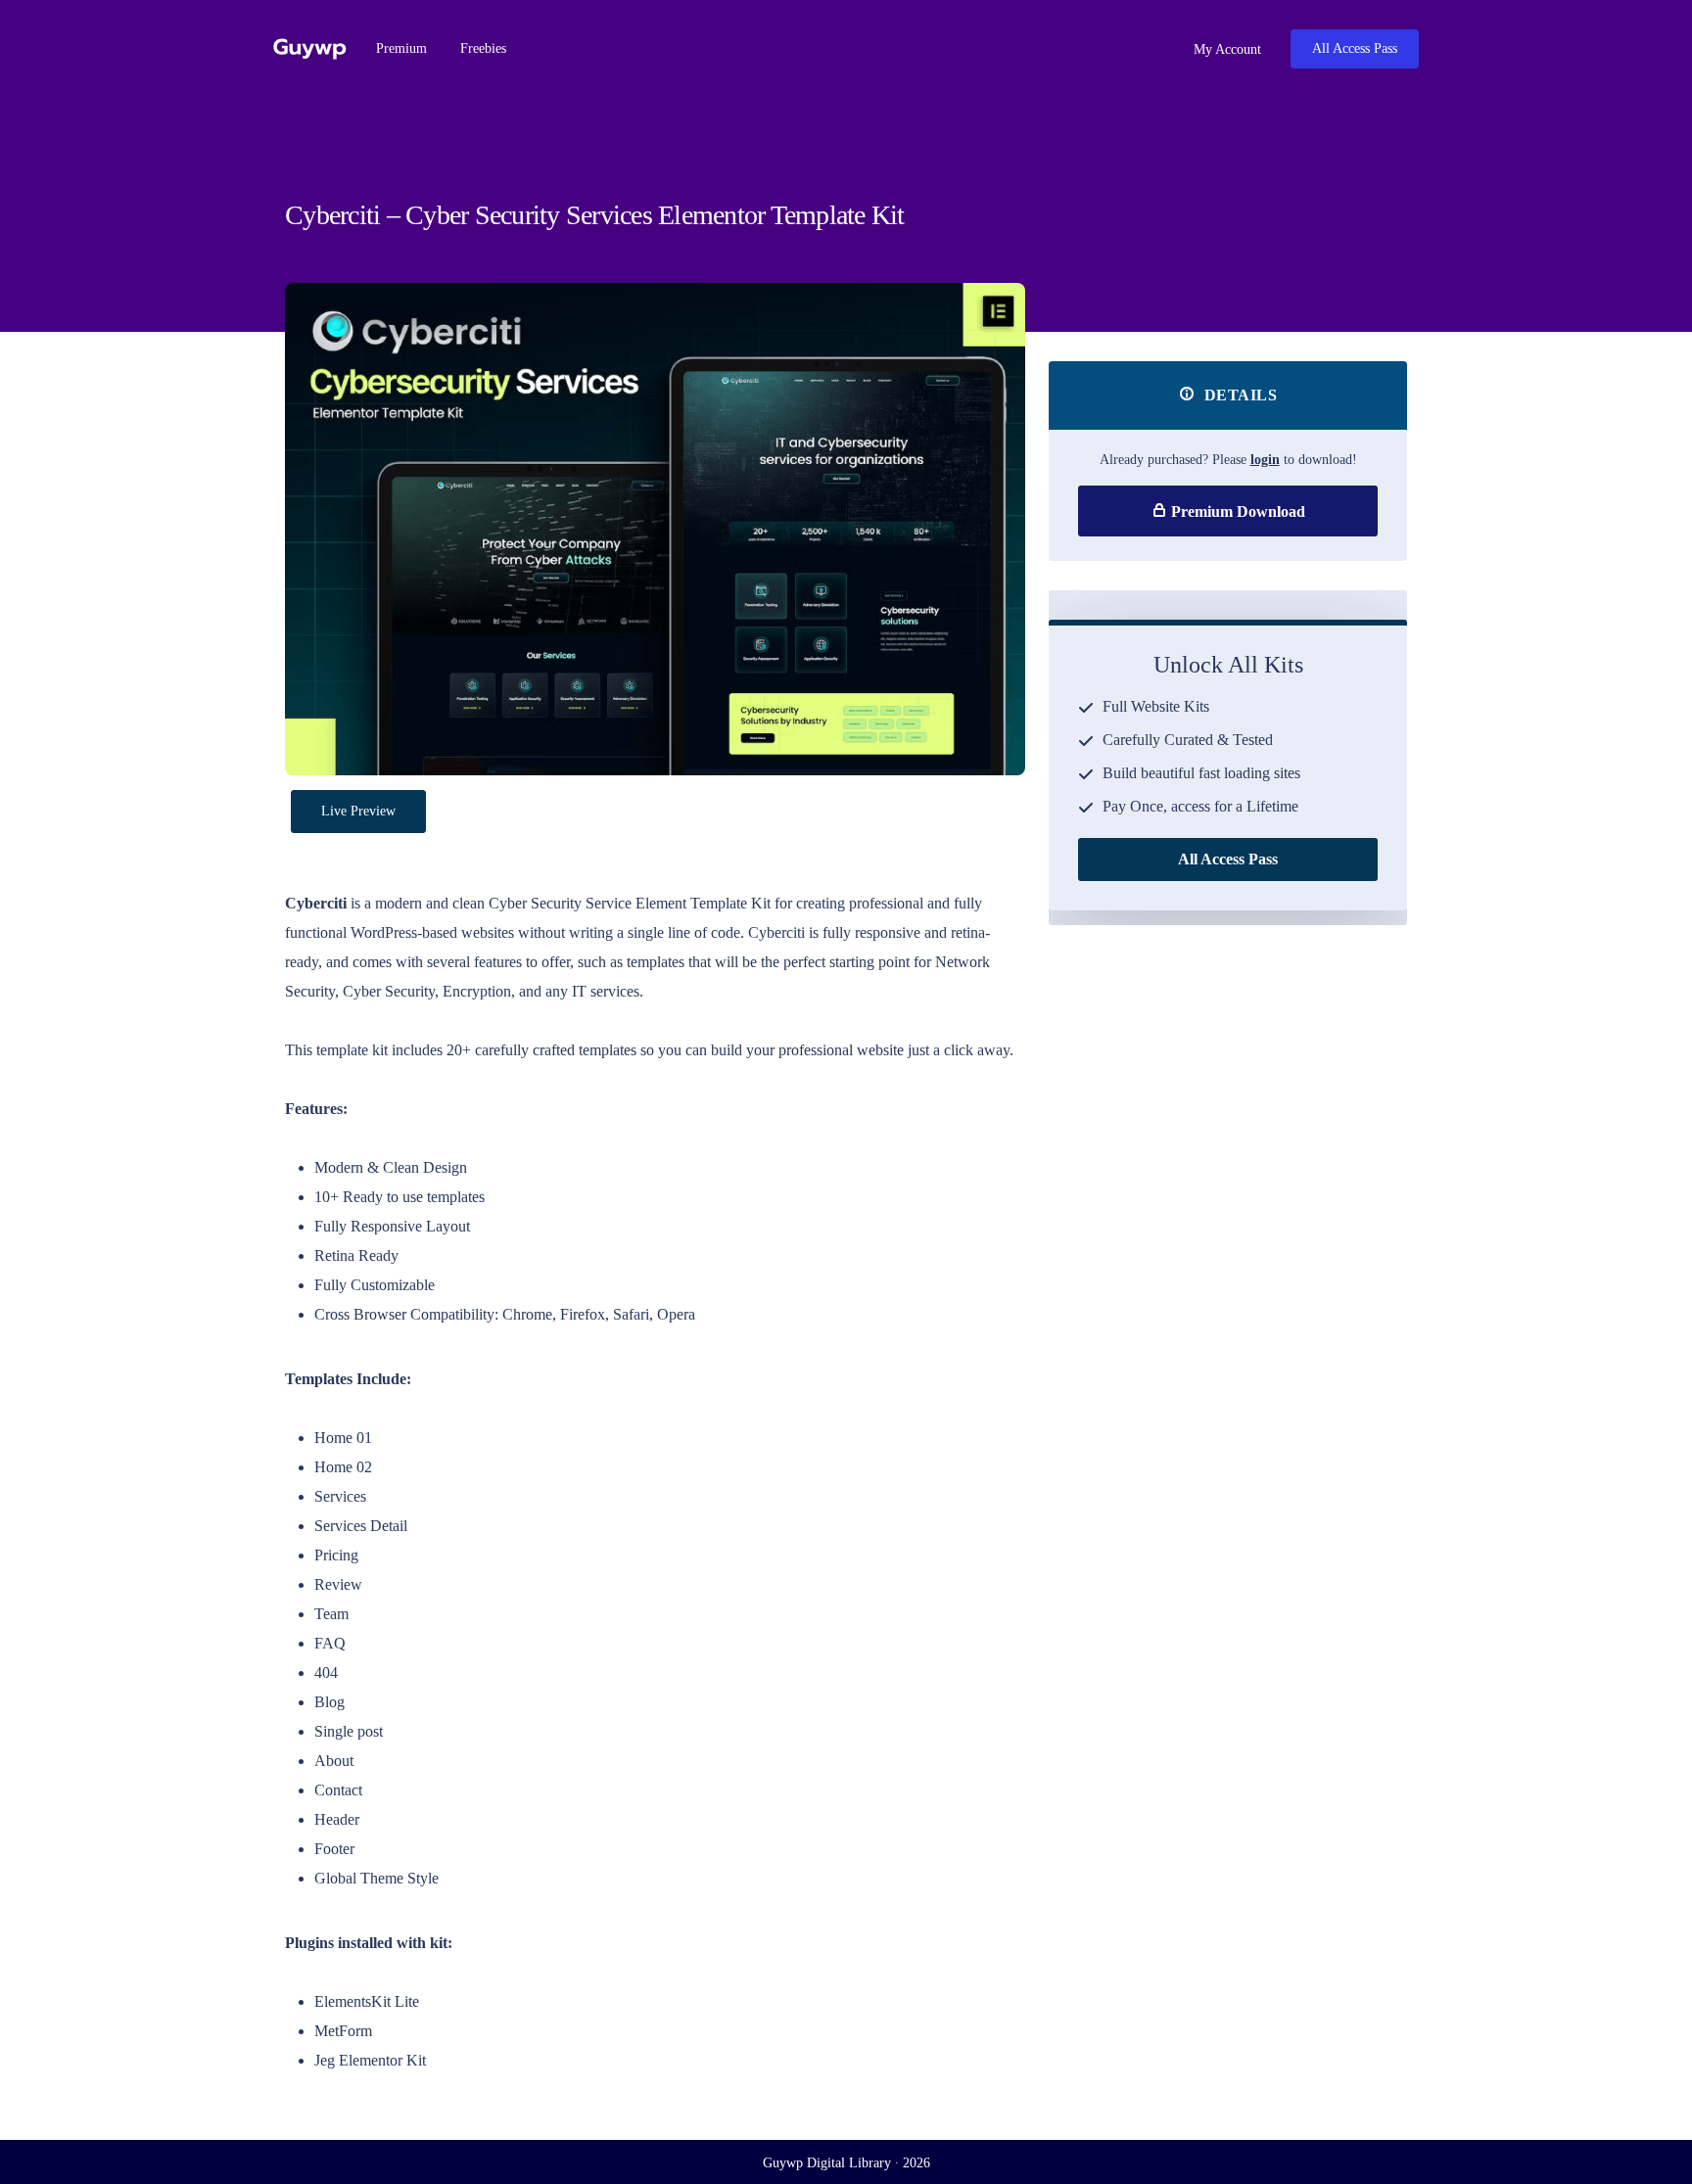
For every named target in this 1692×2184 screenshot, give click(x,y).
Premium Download (1236, 511)
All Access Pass (1355, 48)
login (1265, 460)
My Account (1225, 49)
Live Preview (358, 811)
